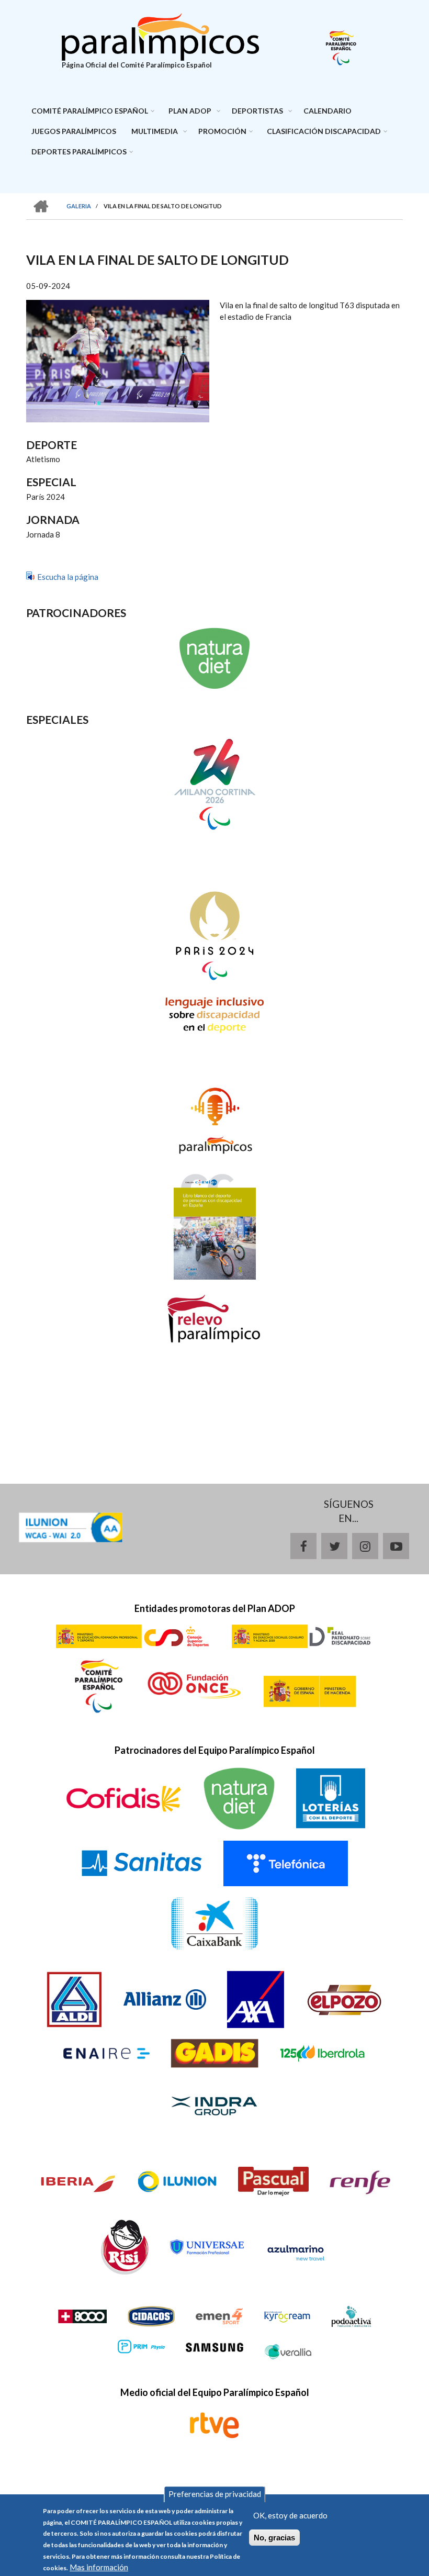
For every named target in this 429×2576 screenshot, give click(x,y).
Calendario (328, 111)
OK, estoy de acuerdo (290, 2515)
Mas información (99, 2567)
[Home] (161, 36)
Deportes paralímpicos (79, 152)
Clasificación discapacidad (324, 131)
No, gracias (274, 2538)
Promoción (222, 131)
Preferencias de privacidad (215, 2494)
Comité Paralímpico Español (90, 111)
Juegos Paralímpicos (74, 131)
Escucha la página (68, 577)
